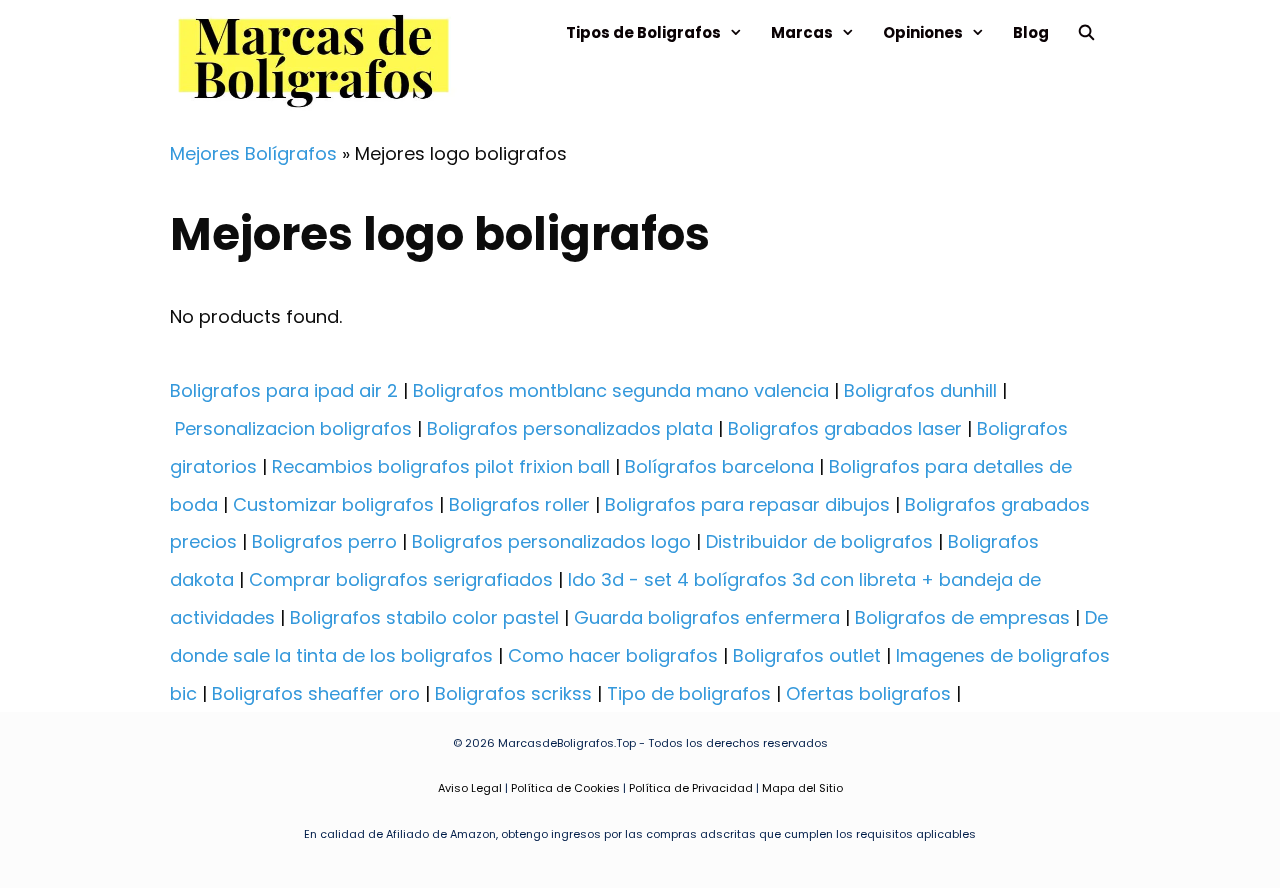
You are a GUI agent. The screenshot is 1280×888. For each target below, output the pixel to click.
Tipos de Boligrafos (643, 32)
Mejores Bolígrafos (253, 153)
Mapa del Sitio (802, 788)
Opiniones (923, 32)
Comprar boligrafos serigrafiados (401, 579)
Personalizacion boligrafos (293, 428)
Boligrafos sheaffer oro (316, 693)
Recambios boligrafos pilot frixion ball (441, 466)
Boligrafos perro (324, 541)
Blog (1031, 32)
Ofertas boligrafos (868, 693)
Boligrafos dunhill (920, 390)
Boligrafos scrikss (513, 693)
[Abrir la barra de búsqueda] (1086, 32)
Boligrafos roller (519, 504)
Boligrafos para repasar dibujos (747, 504)
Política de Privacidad (691, 788)
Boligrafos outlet (807, 655)
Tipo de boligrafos (689, 693)
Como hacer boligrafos (613, 655)
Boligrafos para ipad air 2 (284, 390)
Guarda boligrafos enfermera (707, 617)
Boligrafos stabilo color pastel (424, 617)
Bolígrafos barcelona (719, 466)
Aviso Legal (470, 788)
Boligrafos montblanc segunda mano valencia (621, 390)
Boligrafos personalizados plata (570, 428)
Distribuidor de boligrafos (819, 541)
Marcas (802, 32)
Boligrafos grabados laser (845, 428)
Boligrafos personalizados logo (551, 541)
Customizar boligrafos (333, 504)
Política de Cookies (565, 788)
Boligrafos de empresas (962, 617)
